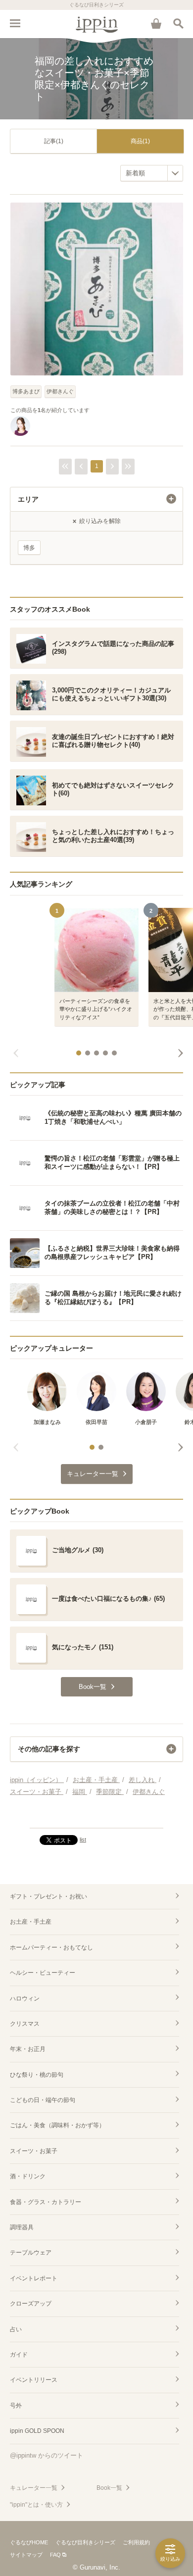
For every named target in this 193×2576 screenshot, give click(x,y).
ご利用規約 (136, 2542)
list (83, 1840)
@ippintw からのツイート (47, 2455)
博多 (29, 548)
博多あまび (26, 391)
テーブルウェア (31, 2253)
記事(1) (54, 141)
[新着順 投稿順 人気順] (152, 173)
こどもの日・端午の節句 (43, 2100)
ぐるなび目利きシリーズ (85, 2542)
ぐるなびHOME (29, 2542)
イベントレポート (34, 2278)
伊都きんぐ (60, 391)
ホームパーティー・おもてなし (51, 1947)
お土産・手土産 (31, 1922)
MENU (15, 23)
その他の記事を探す (49, 1749)
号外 (16, 2406)
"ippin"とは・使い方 (36, 2505)
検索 (178, 23)
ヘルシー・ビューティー (43, 1973)
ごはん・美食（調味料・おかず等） (57, 2125)
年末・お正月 (28, 2049)
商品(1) (140, 141)
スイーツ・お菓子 (34, 2151)
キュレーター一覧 (34, 2488)
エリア (28, 499)
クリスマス (25, 2024)
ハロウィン (25, 1998)
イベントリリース (34, 2380)
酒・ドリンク (28, 2176)
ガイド (19, 2355)
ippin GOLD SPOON (37, 2431)
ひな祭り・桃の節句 (37, 2075)
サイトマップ (26, 2555)
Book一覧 (109, 2488)
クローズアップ (31, 2304)
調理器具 (22, 2227)
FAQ (55, 2555)
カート (156, 23)
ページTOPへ (96, 1816)
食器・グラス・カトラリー (46, 2202)
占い (16, 2329)
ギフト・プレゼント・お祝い (48, 1896)
